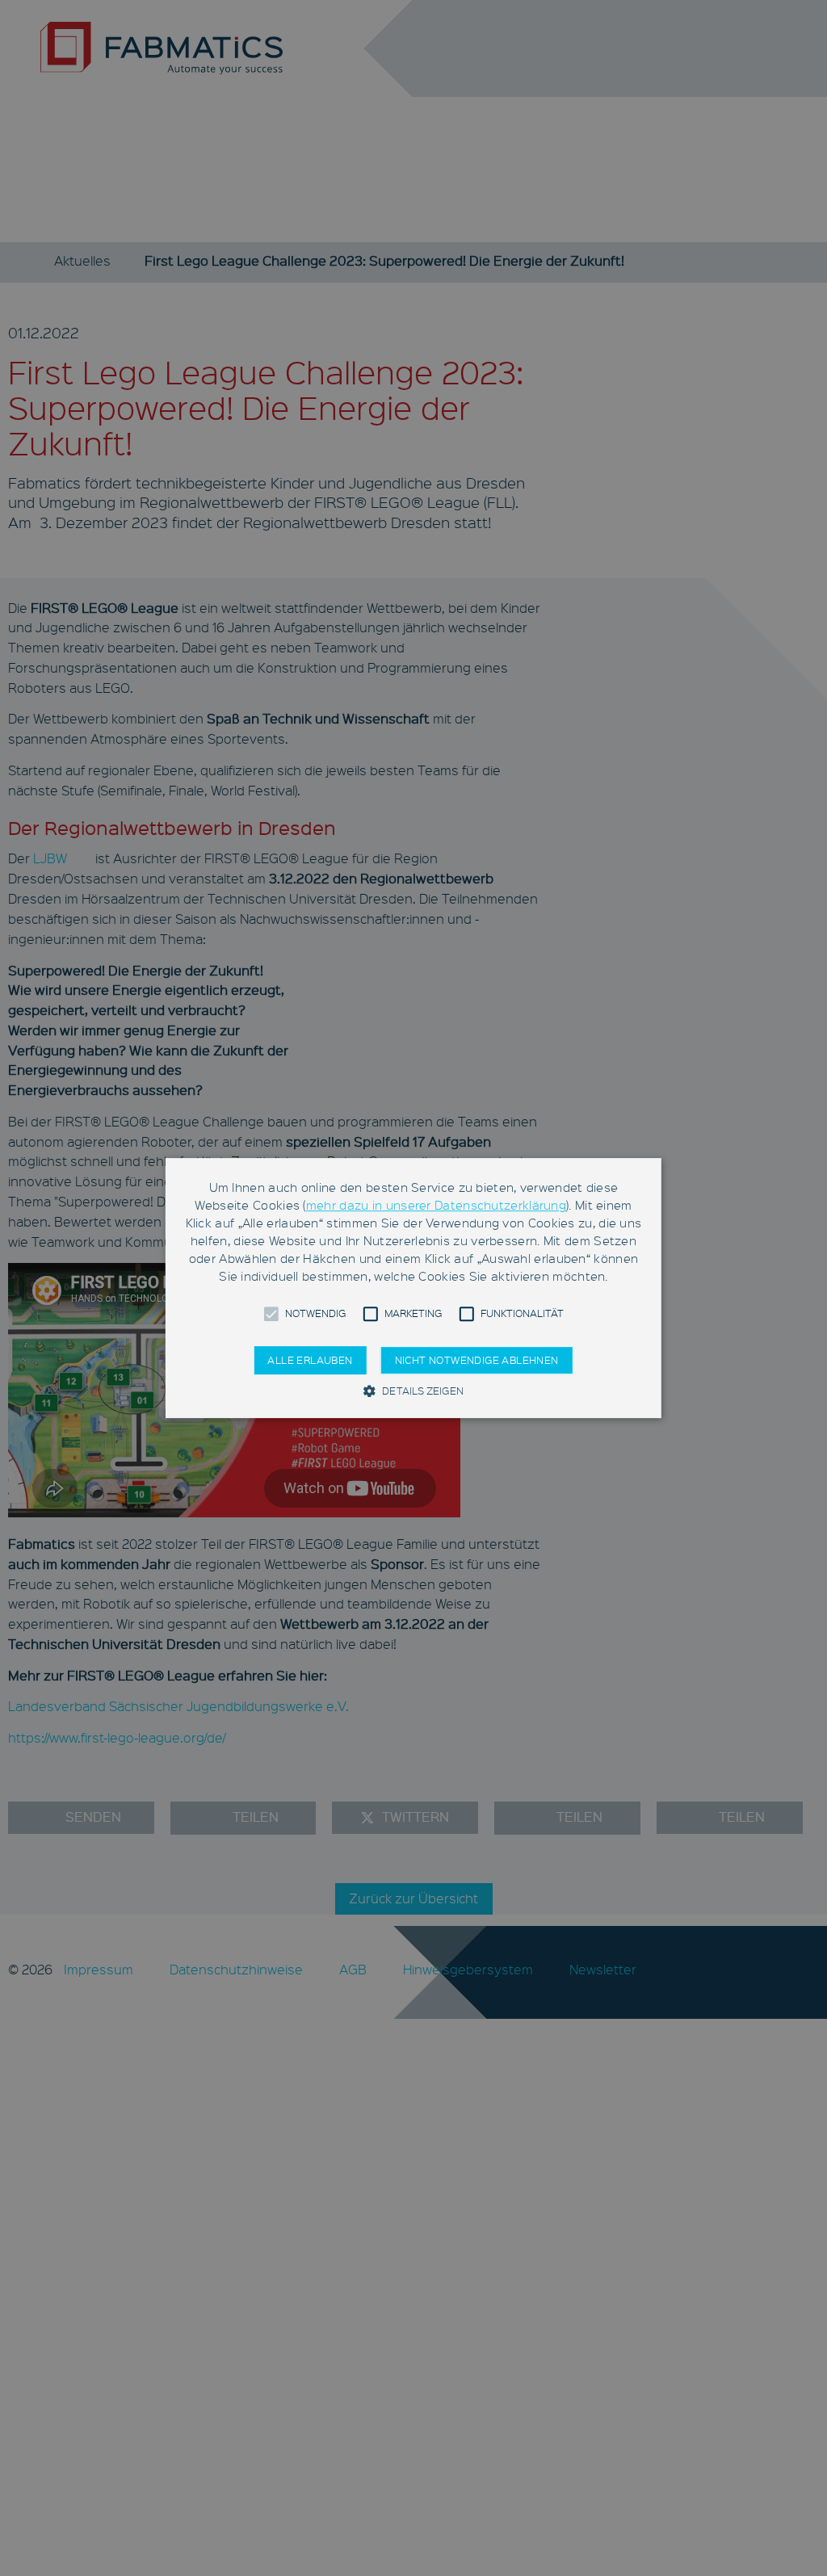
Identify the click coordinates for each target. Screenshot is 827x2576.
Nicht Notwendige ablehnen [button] (477, 1360)
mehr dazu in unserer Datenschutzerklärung (436, 1205)
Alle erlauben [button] (310, 1360)
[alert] (413, 1288)
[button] (271, 1314)
